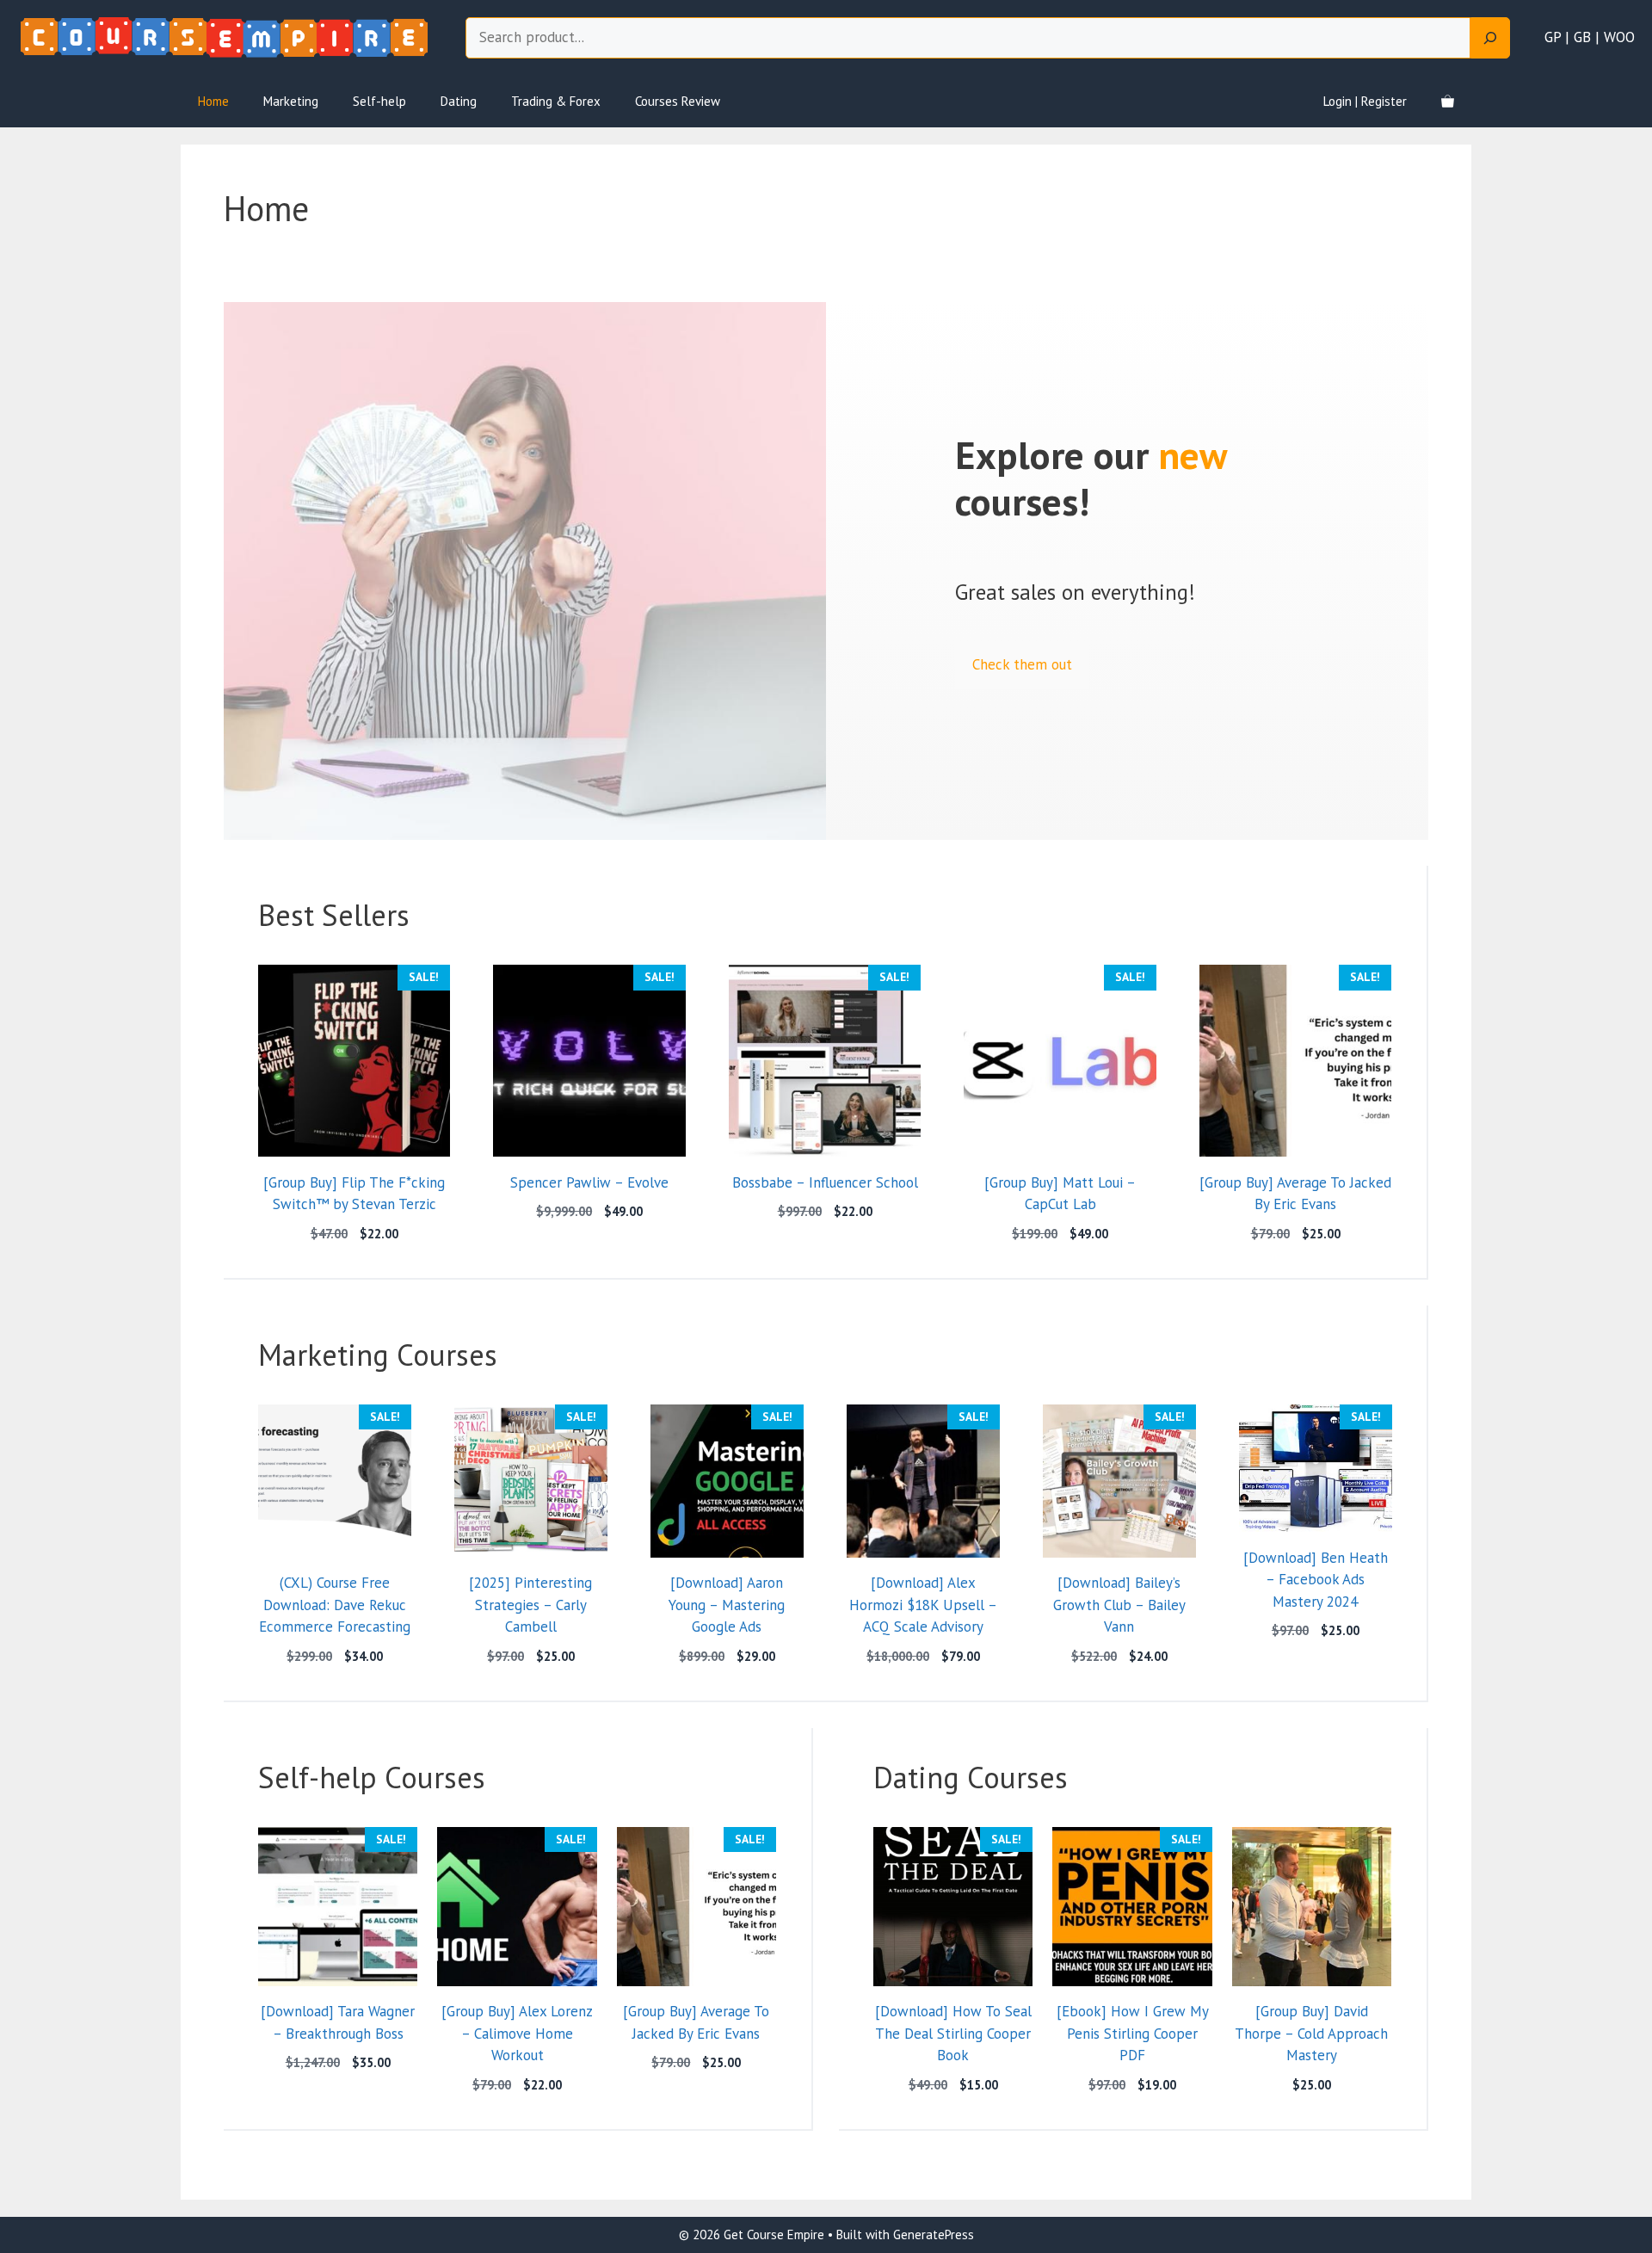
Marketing (291, 101)
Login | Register (1365, 101)
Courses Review (678, 101)
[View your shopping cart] (1448, 102)
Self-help (379, 101)
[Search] (1490, 38)
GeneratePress (934, 2234)
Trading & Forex (556, 101)
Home (213, 101)
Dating (459, 101)
